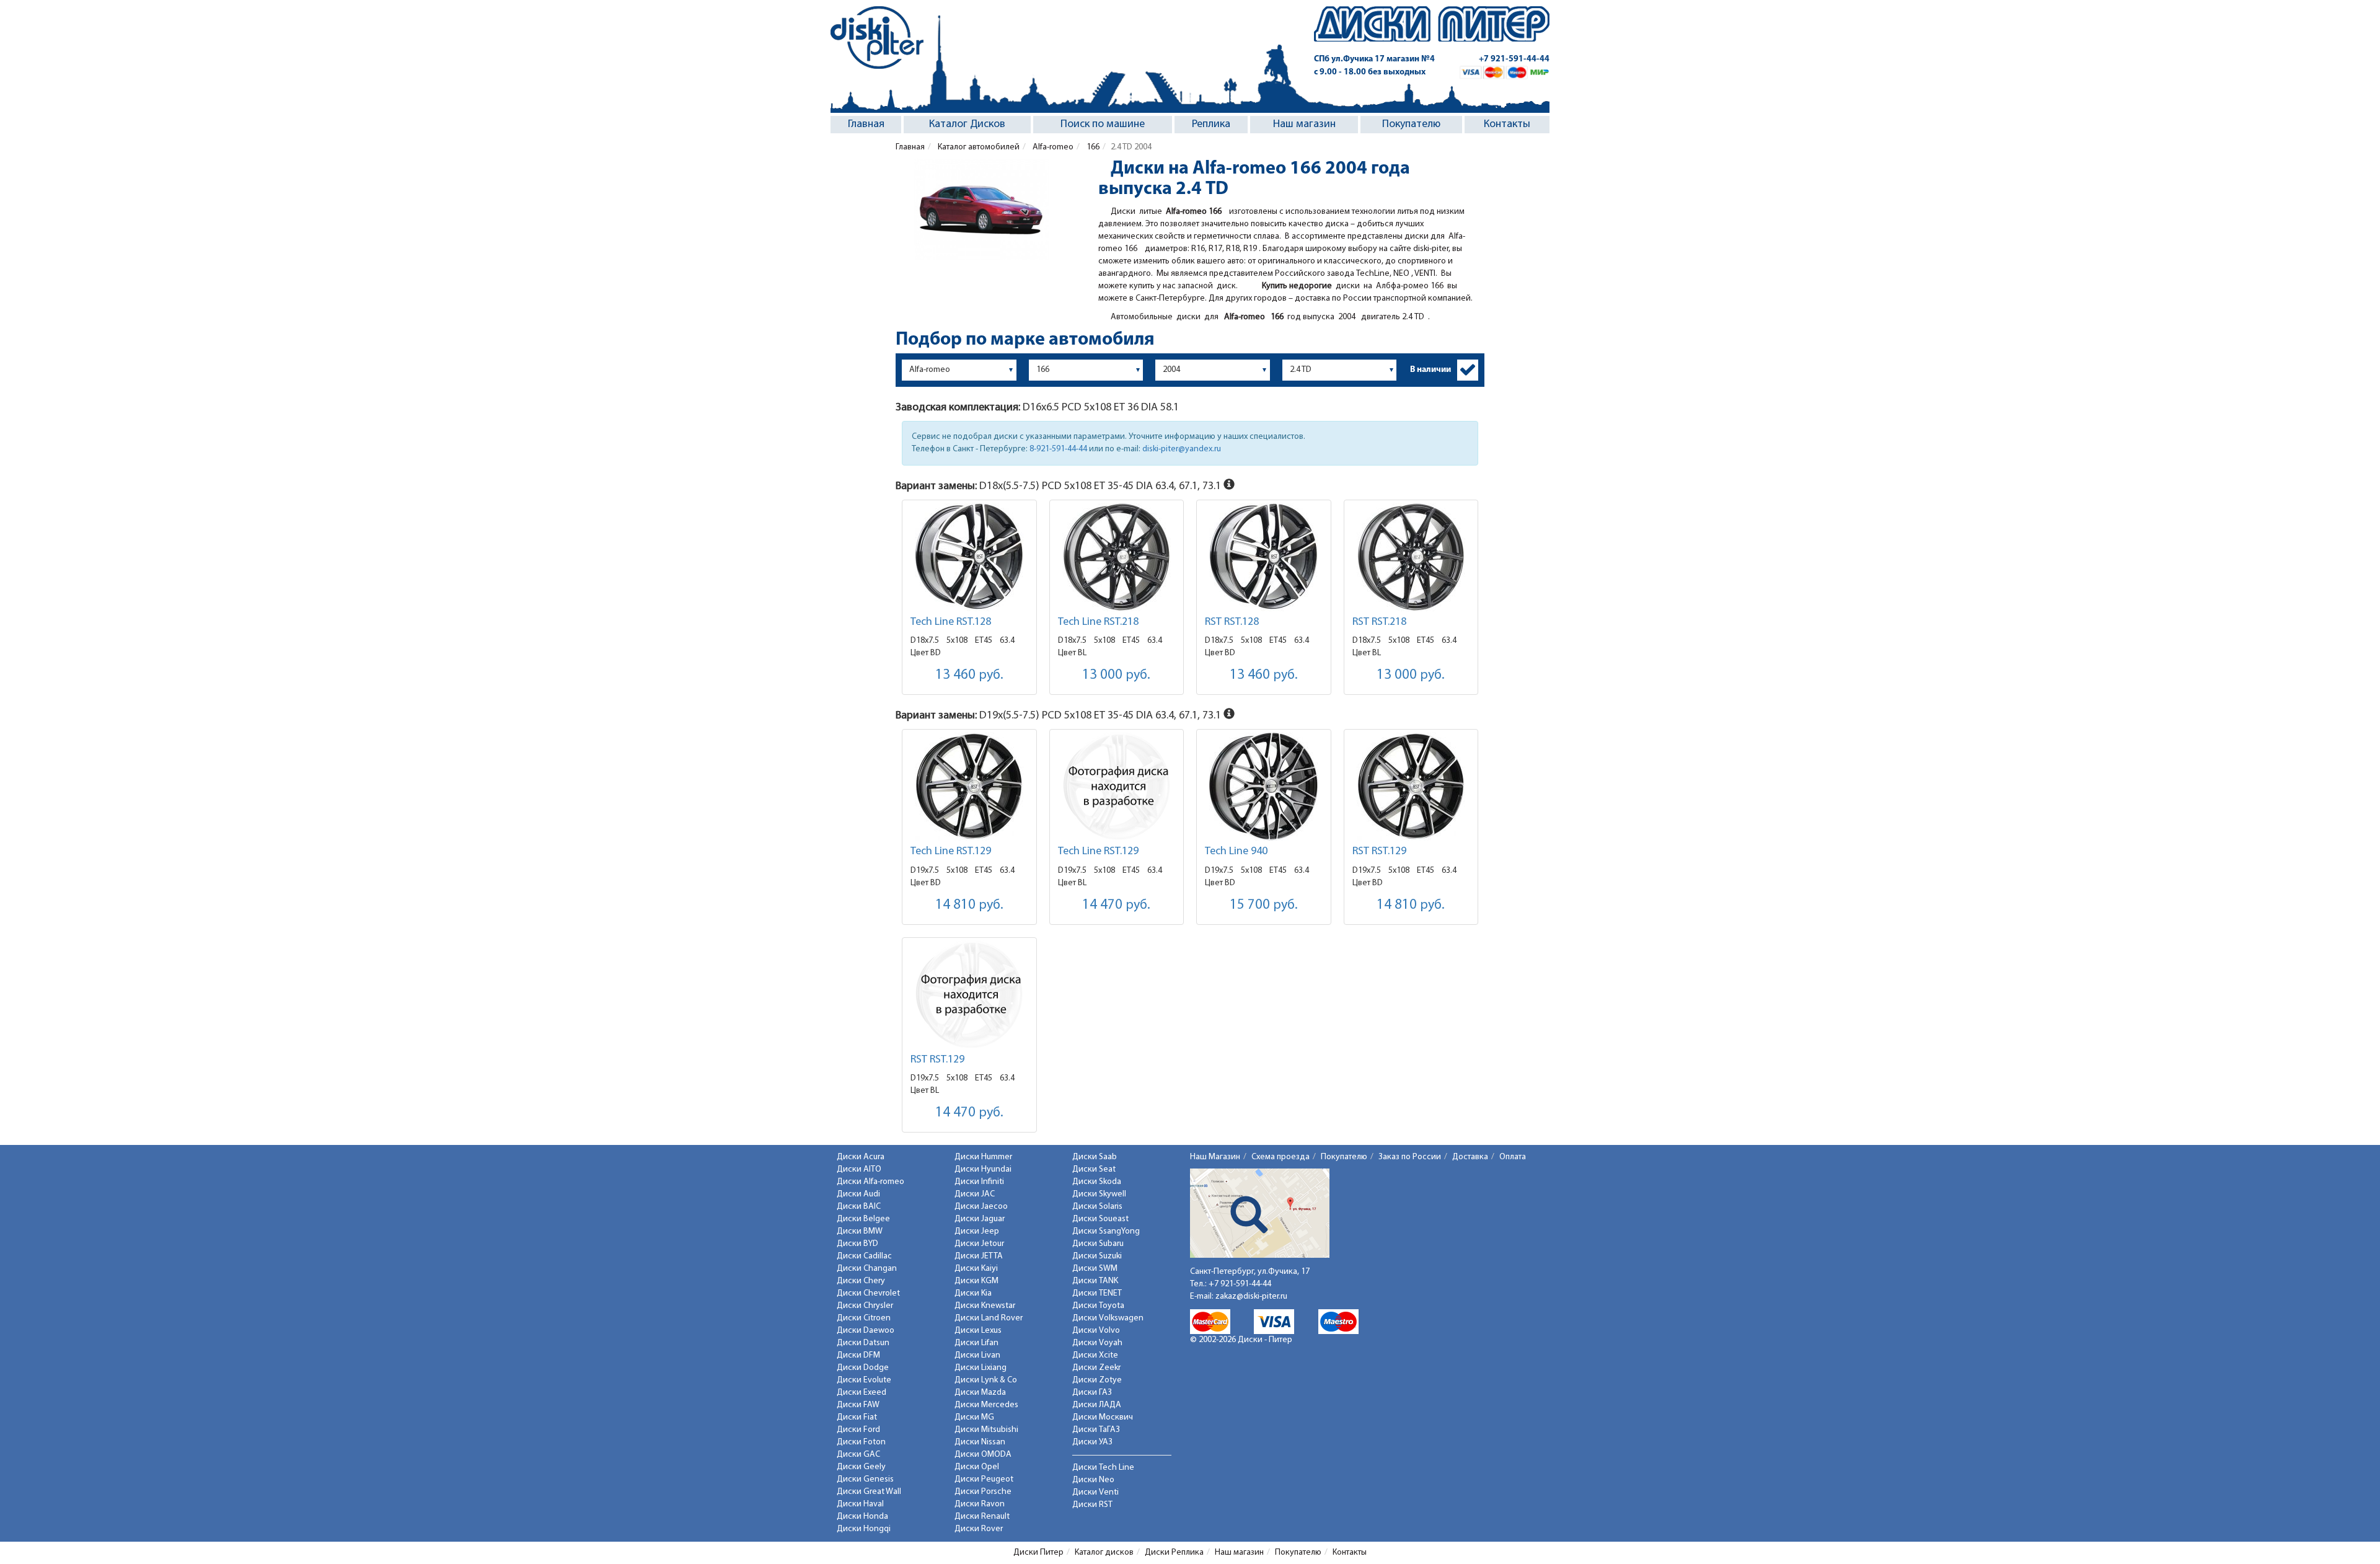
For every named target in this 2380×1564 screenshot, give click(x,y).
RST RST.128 (1232, 622)
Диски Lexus (978, 1331)
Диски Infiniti (979, 1182)
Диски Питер (1038, 1553)
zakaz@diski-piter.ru (1251, 1297)
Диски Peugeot (984, 1479)
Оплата (1513, 1157)
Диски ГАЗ (1092, 1393)
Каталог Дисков (967, 125)
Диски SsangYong (1106, 1231)
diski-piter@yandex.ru (1182, 449)
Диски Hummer (983, 1157)
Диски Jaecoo (981, 1207)
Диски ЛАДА (1097, 1405)
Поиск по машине (1103, 125)
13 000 (1116, 675)
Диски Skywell (1099, 1194)
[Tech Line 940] (1264, 786)
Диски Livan (977, 1355)
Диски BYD (857, 1244)
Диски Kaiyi (976, 1269)
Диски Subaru (1098, 1244)
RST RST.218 (1379, 622)
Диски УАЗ (1092, 1442)
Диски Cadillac (864, 1256)
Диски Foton (861, 1442)
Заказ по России (1410, 1157)
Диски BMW (860, 1231)
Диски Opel (977, 1467)
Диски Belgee (863, 1219)
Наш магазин (1304, 125)
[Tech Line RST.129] (969, 786)
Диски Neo (1093, 1480)
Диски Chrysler (865, 1306)
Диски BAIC (859, 1207)
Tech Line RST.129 (951, 852)
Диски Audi (858, 1194)
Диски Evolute (864, 1380)
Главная (866, 125)
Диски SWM (1095, 1269)
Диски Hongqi (864, 1529)
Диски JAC (975, 1194)
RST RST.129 (1379, 852)
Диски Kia (973, 1293)
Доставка (1470, 1157)
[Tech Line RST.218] (1117, 557)
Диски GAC (858, 1455)
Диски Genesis (865, 1479)
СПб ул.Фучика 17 (1374, 59)
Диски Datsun (863, 1343)
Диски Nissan (980, 1442)
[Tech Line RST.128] (969, 557)
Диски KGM (976, 1281)
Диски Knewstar (985, 1306)
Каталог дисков (1104, 1553)
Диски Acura (861, 1157)
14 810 (969, 905)
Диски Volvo (1096, 1331)
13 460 (969, 675)
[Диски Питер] (877, 38)
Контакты (1507, 125)
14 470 (1116, 905)
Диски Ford (858, 1430)
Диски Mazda (980, 1393)
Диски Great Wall (869, 1492)
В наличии (1430, 370)
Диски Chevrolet (868, 1293)
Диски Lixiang (981, 1368)
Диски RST (1092, 1505)
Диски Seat (1094, 1169)
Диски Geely (861, 1467)
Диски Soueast (1100, 1219)
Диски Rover (979, 1529)
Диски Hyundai (983, 1169)
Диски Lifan (976, 1343)
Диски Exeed (862, 1393)
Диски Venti (1095, 1492)
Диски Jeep (977, 1231)
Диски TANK (1095, 1281)
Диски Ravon (980, 1504)
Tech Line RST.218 (1098, 622)
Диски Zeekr (1096, 1368)
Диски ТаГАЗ (1096, 1430)
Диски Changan (867, 1269)
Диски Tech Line (1103, 1468)
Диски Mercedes (986, 1405)
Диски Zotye (1097, 1380)
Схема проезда (1280, 1157)
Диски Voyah (1097, 1343)
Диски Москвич (1103, 1417)
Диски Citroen (864, 1318)
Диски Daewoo (866, 1331)
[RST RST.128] (1264, 557)
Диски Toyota (1098, 1306)
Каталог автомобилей (978, 147)
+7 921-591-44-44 (1514, 59)
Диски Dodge (863, 1368)
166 (1092, 147)
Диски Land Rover (989, 1318)
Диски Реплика (1174, 1553)
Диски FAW (858, 1405)
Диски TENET (1097, 1293)
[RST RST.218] (1411, 557)
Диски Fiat (857, 1417)
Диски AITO (859, 1169)
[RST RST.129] (1411, 786)
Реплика (1211, 125)
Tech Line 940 (1236, 852)
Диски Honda (862, 1517)
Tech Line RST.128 (951, 622)
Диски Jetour (979, 1244)
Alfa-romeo (1052, 147)
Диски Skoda (1097, 1182)
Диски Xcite (1095, 1355)
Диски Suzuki (1097, 1256)
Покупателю (1411, 125)
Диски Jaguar (980, 1219)
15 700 (1264, 905)
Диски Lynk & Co (986, 1380)
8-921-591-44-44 (1058, 449)
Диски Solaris (1097, 1207)
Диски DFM (858, 1355)
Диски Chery (861, 1281)
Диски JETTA (979, 1256)
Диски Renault (982, 1517)
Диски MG (974, 1417)
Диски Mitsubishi (986, 1430)
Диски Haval (860, 1504)
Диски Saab (1095, 1157)
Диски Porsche (983, 1492)
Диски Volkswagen (1108, 1318)
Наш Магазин (1215, 1157)
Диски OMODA (983, 1455)
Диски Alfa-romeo (870, 1182)
